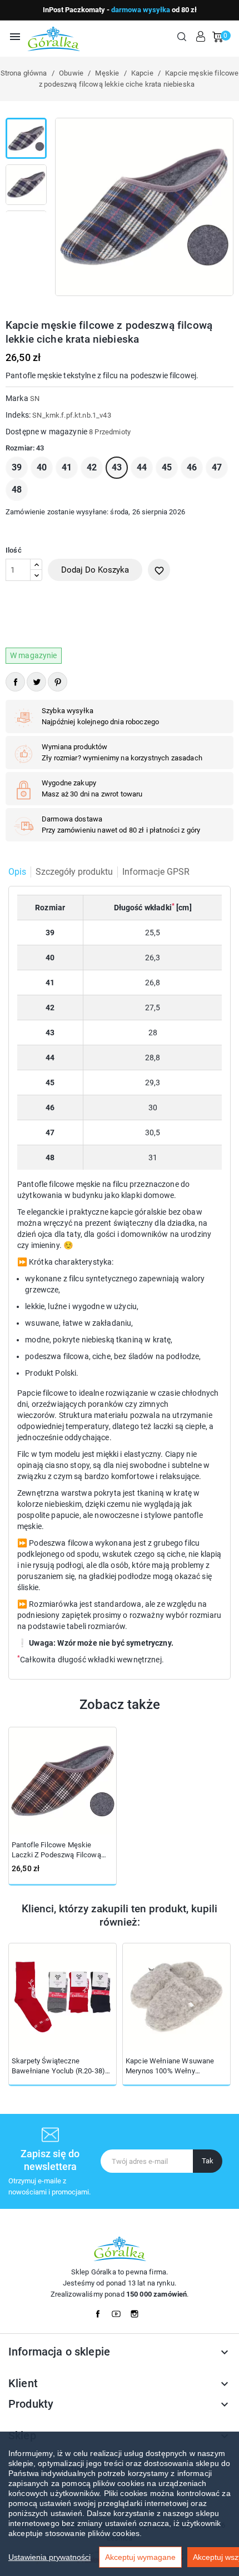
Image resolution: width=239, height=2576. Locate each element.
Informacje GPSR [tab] (156, 872)
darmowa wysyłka (141, 10)
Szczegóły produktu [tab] (74, 872)
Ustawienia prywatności (49, 2557)
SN (35, 399)
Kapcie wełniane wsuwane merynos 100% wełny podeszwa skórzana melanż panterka (171, 2066)
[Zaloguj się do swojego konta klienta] (201, 37)
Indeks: (18, 415)
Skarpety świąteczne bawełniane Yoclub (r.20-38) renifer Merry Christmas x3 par (62, 2066)
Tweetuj (36, 682)
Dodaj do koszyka (95, 570)
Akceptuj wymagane (140, 2557)
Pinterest (58, 682)
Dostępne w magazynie (46, 432)
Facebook (101, 2311)
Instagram (138, 2311)
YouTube (120, 2311)
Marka (17, 398)
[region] (120, 2504)
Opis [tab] (17, 872)
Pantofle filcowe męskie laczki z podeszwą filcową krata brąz (56, 1850)
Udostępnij (15, 682)
